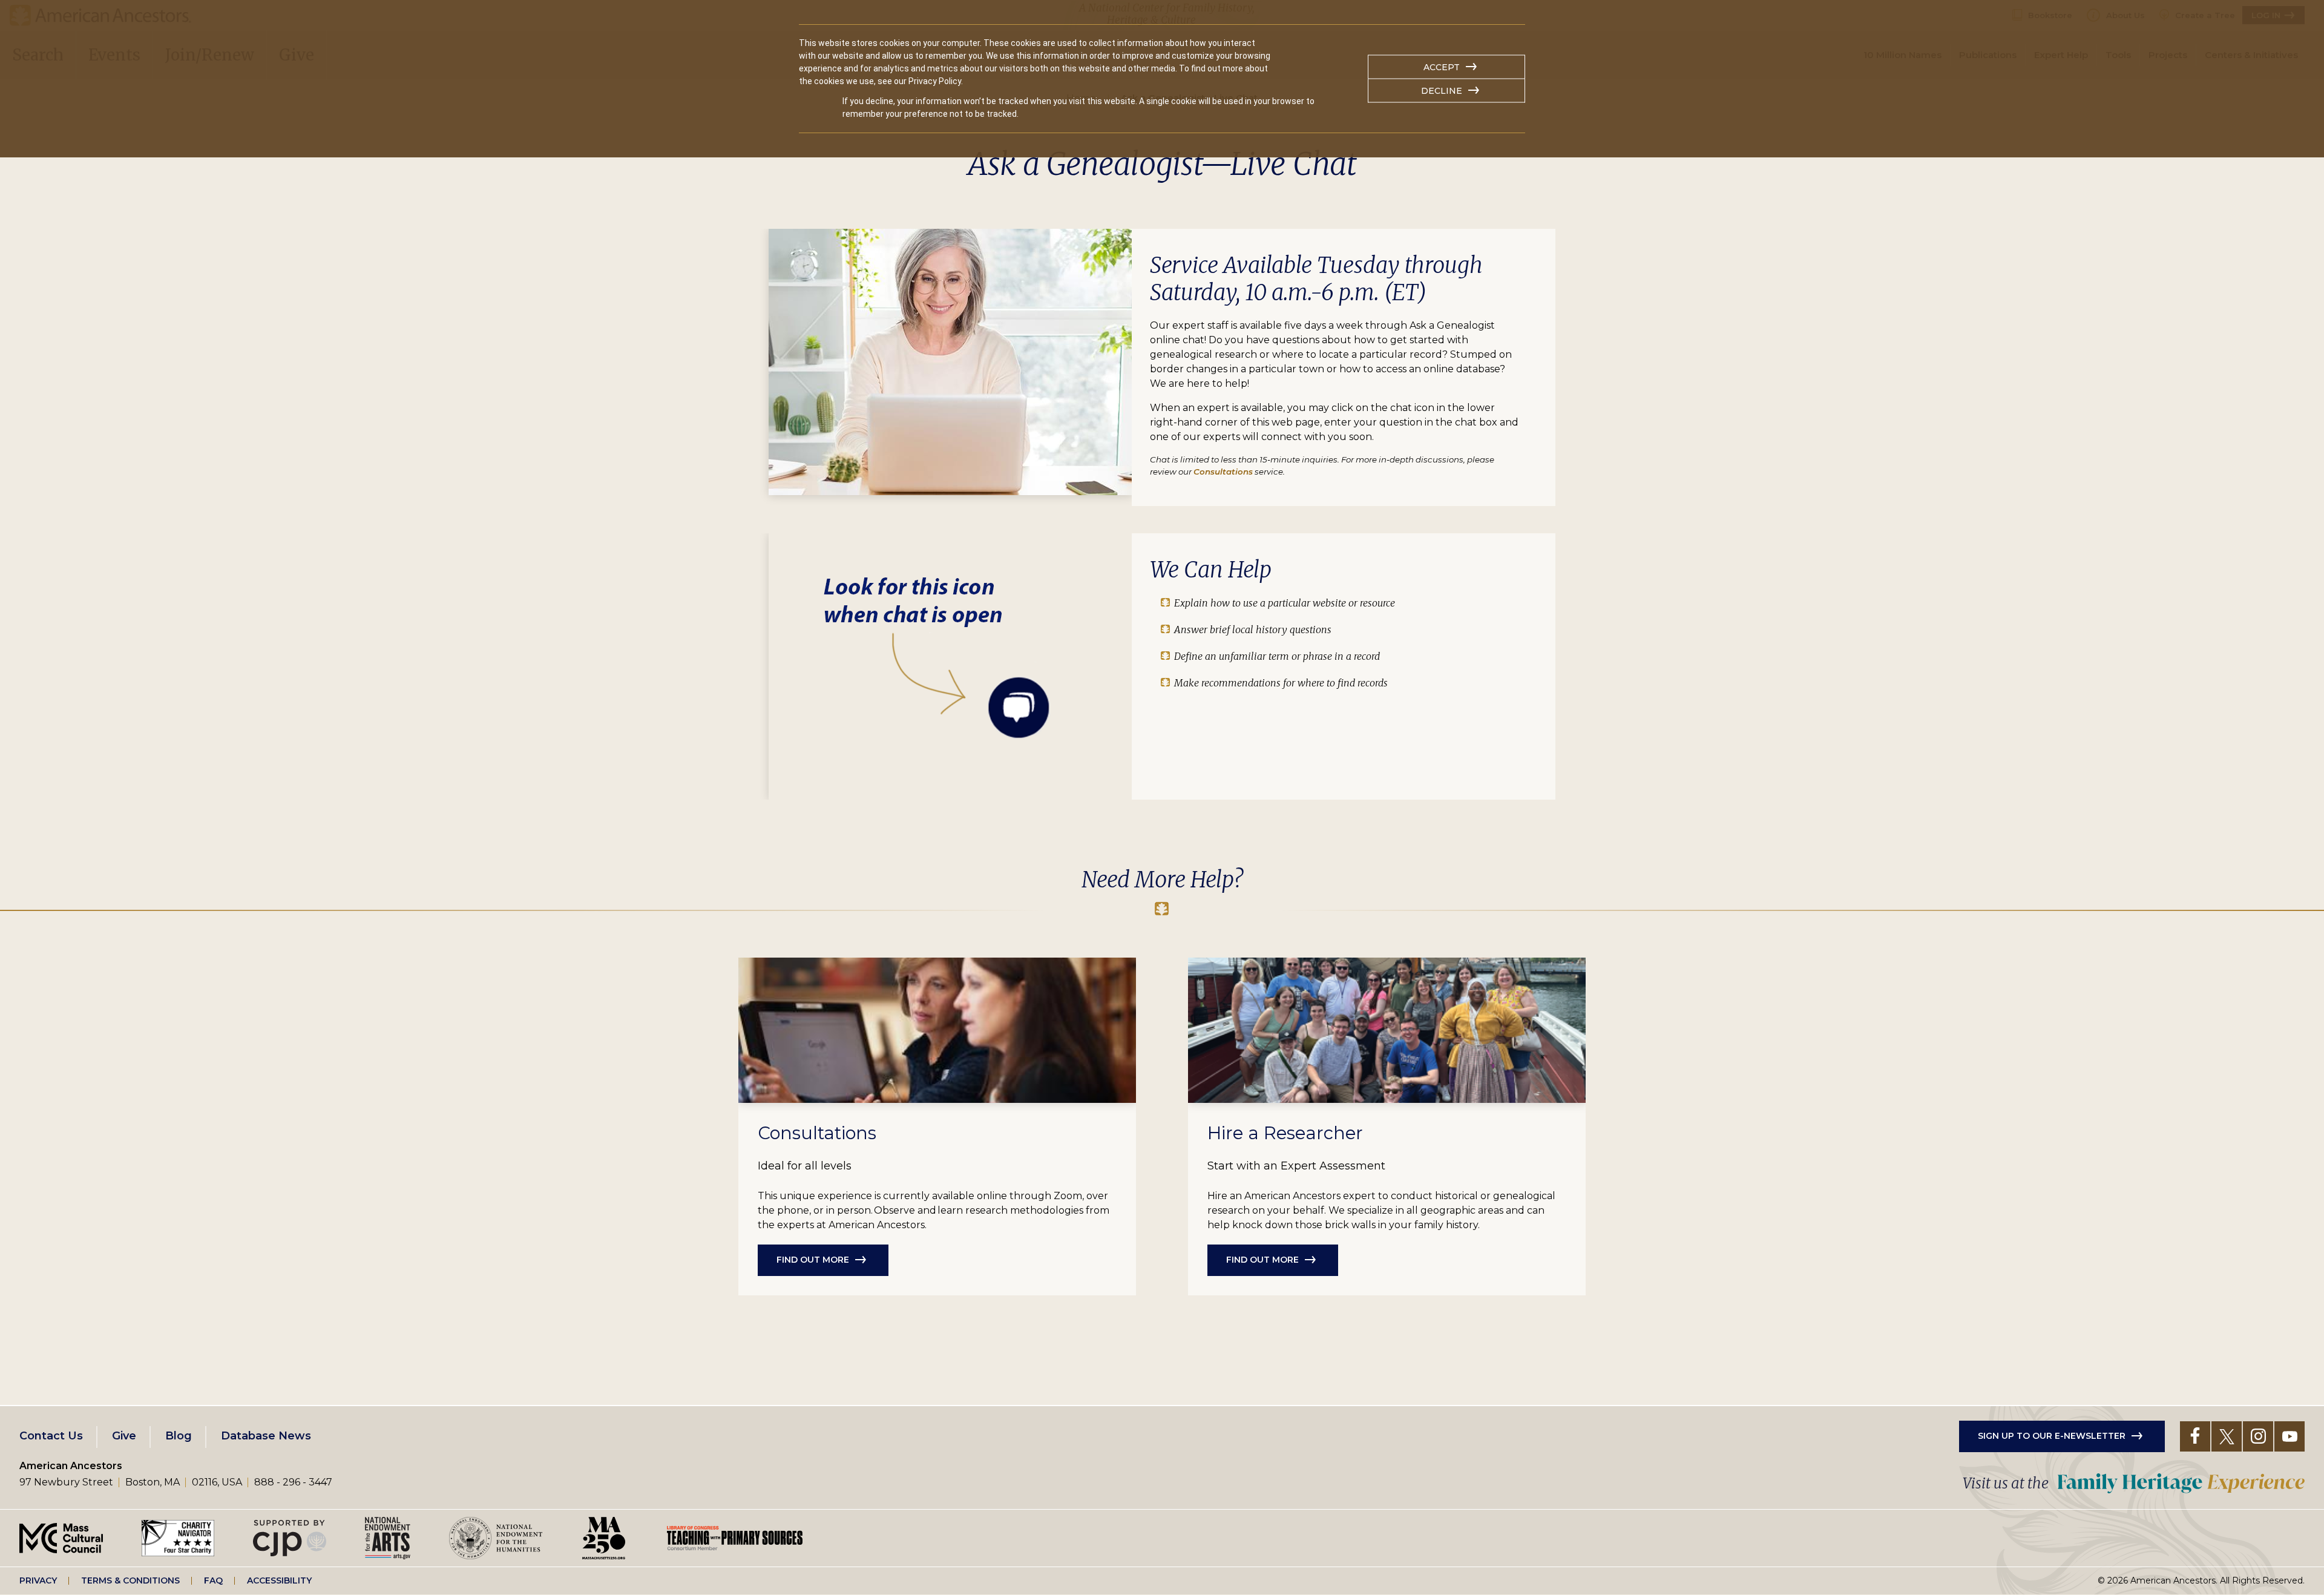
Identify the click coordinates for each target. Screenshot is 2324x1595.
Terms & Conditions (130, 1580)
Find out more (813, 1260)
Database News (266, 1436)
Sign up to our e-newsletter (2052, 1436)
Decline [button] (1442, 91)
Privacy (38, 1580)
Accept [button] (1442, 67)
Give (124, 1436)
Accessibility (279, 1580)
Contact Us (51, 1436)
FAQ (213, 1580)
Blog (179, 1436)
